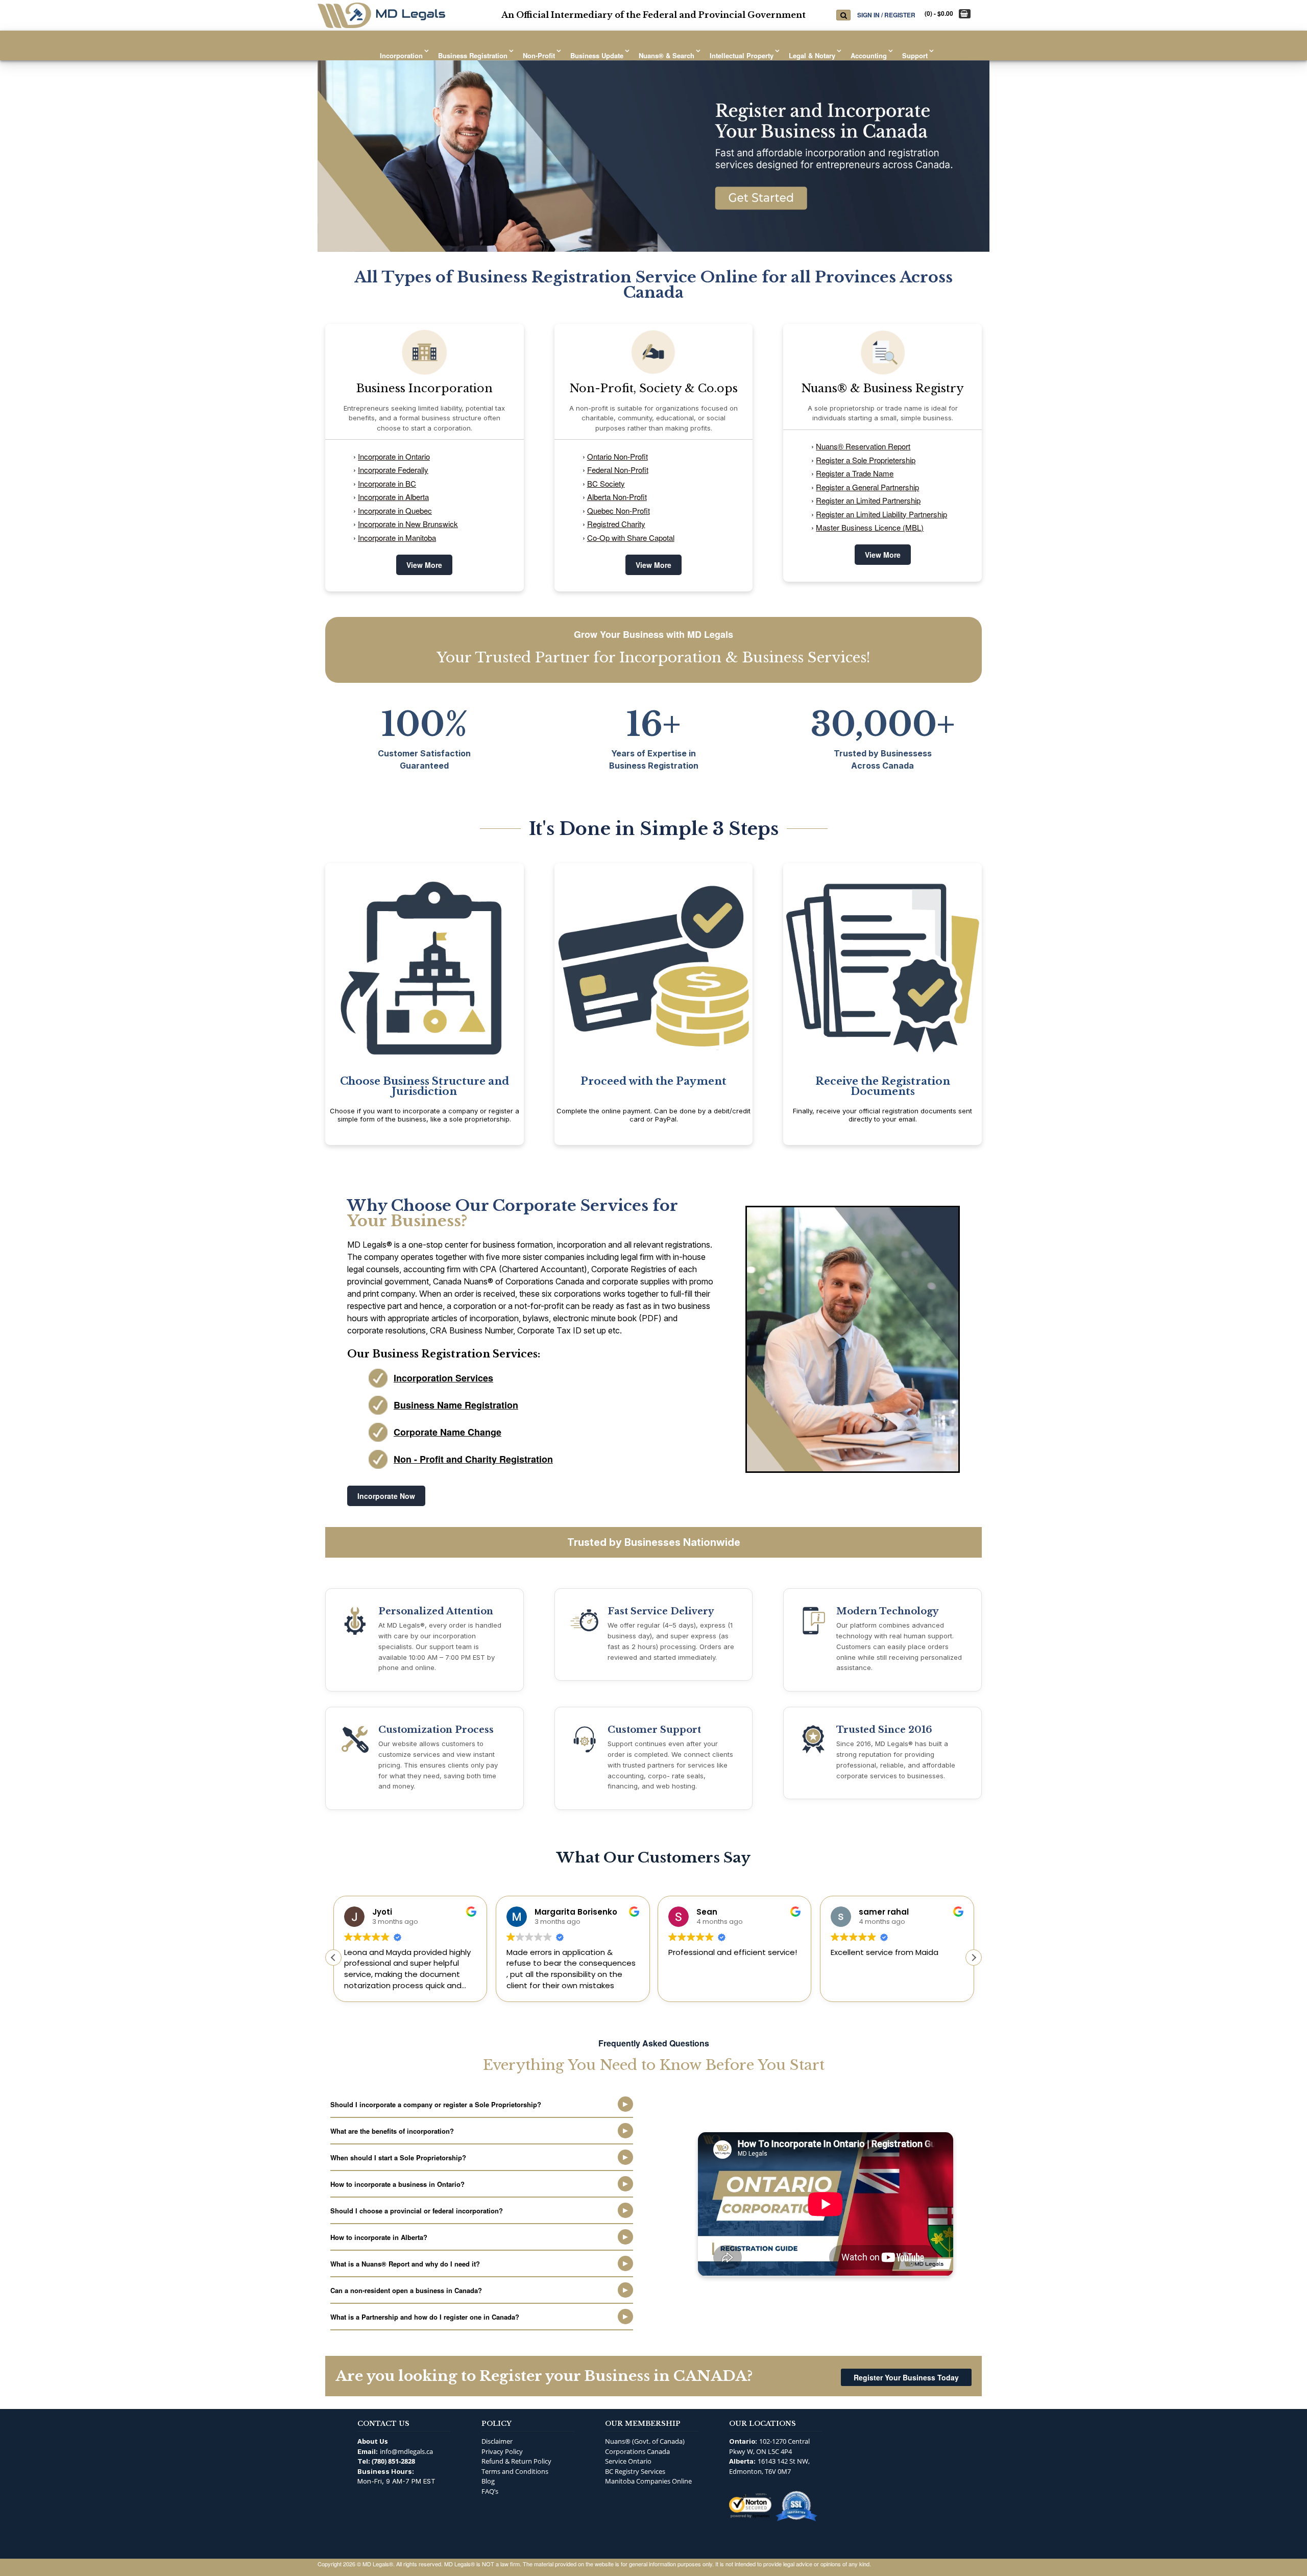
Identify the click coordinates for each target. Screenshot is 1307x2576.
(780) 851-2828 (393, 2461)
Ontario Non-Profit (618, 456)
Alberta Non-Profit (617, 497)
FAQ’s (490, 2491)
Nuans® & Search (667, 55)
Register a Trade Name (855, 473)
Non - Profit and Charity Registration (473, 1459)
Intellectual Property (742, 55)
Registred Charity (616, 524)
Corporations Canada (637, 2451)
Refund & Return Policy (516, 2461)
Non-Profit (539, 55)
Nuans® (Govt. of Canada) (645, 2441)
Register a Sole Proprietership (866, 460)
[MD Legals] (381, 15)
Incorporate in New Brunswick (408, 524)
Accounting (869, 55)
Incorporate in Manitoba (397, 538)
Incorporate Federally (393, 470)
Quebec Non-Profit (619, 510)
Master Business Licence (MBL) (870, 527)
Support (915, 55)
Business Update (597, 55)
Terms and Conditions (515, 2471)
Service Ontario (628, 2461)
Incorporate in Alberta (393, 497)
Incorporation (401, 55)
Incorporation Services (443, 1378)
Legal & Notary (812, 55)
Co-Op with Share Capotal (631, 538)
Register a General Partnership (867, 487)
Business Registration (473, 55)
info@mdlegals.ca (406, 2451)
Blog (488, 2481)
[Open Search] (843, 15)
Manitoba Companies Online (648, 2481)
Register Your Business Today (906, 2377)
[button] (974, 1958)
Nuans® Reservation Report (863, 446)
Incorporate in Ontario (394, 456)
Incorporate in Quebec (395, 510)
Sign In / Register (886, 15)
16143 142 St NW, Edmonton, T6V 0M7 (769, 2466)
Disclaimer (497, 2441)
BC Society (606, 483)
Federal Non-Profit (618, 470)
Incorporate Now (386, 1496)
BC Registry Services (635, 2471)
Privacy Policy (502, 2451)
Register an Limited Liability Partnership (881, 514)
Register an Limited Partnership (868, 500)
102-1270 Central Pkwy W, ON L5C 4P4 (769, 2446)
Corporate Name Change (447, 1432)
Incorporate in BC (387, 483)
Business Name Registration (456, 1405)
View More (424, 565)
